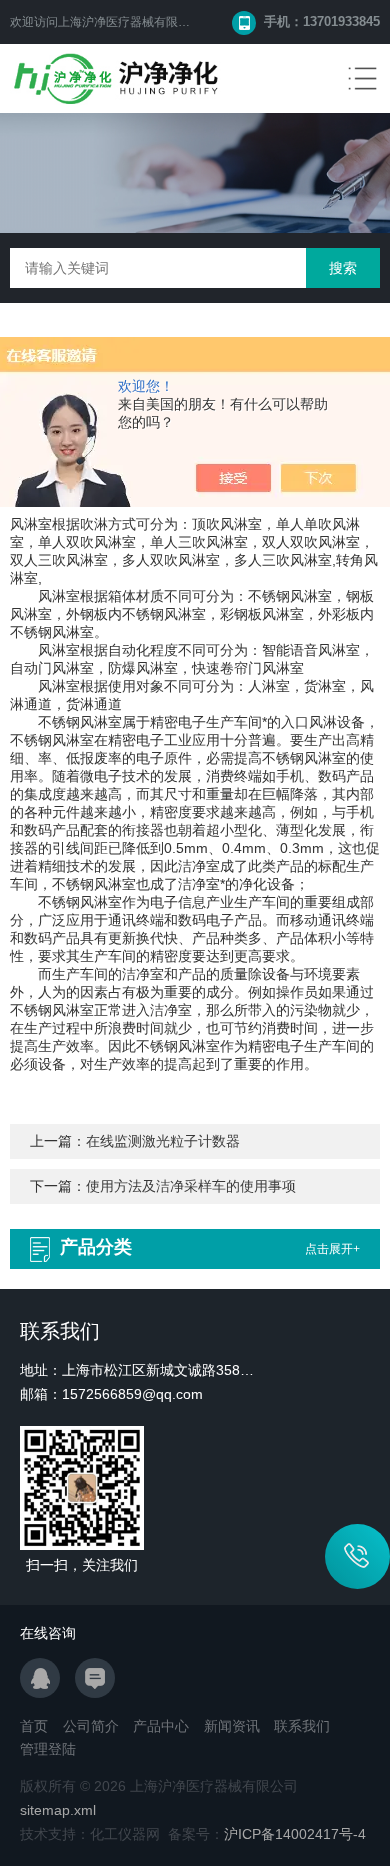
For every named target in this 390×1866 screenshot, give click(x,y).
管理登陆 (48, 1749)
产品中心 (161, 1726)
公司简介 (91, 1726)
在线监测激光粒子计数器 (163, 1141)
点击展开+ (332, 1249)
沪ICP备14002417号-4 (295, 1834)
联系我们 (302, 1726)
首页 (34, 1726)
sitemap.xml (58, 1810)
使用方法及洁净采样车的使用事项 (191, 1186)
